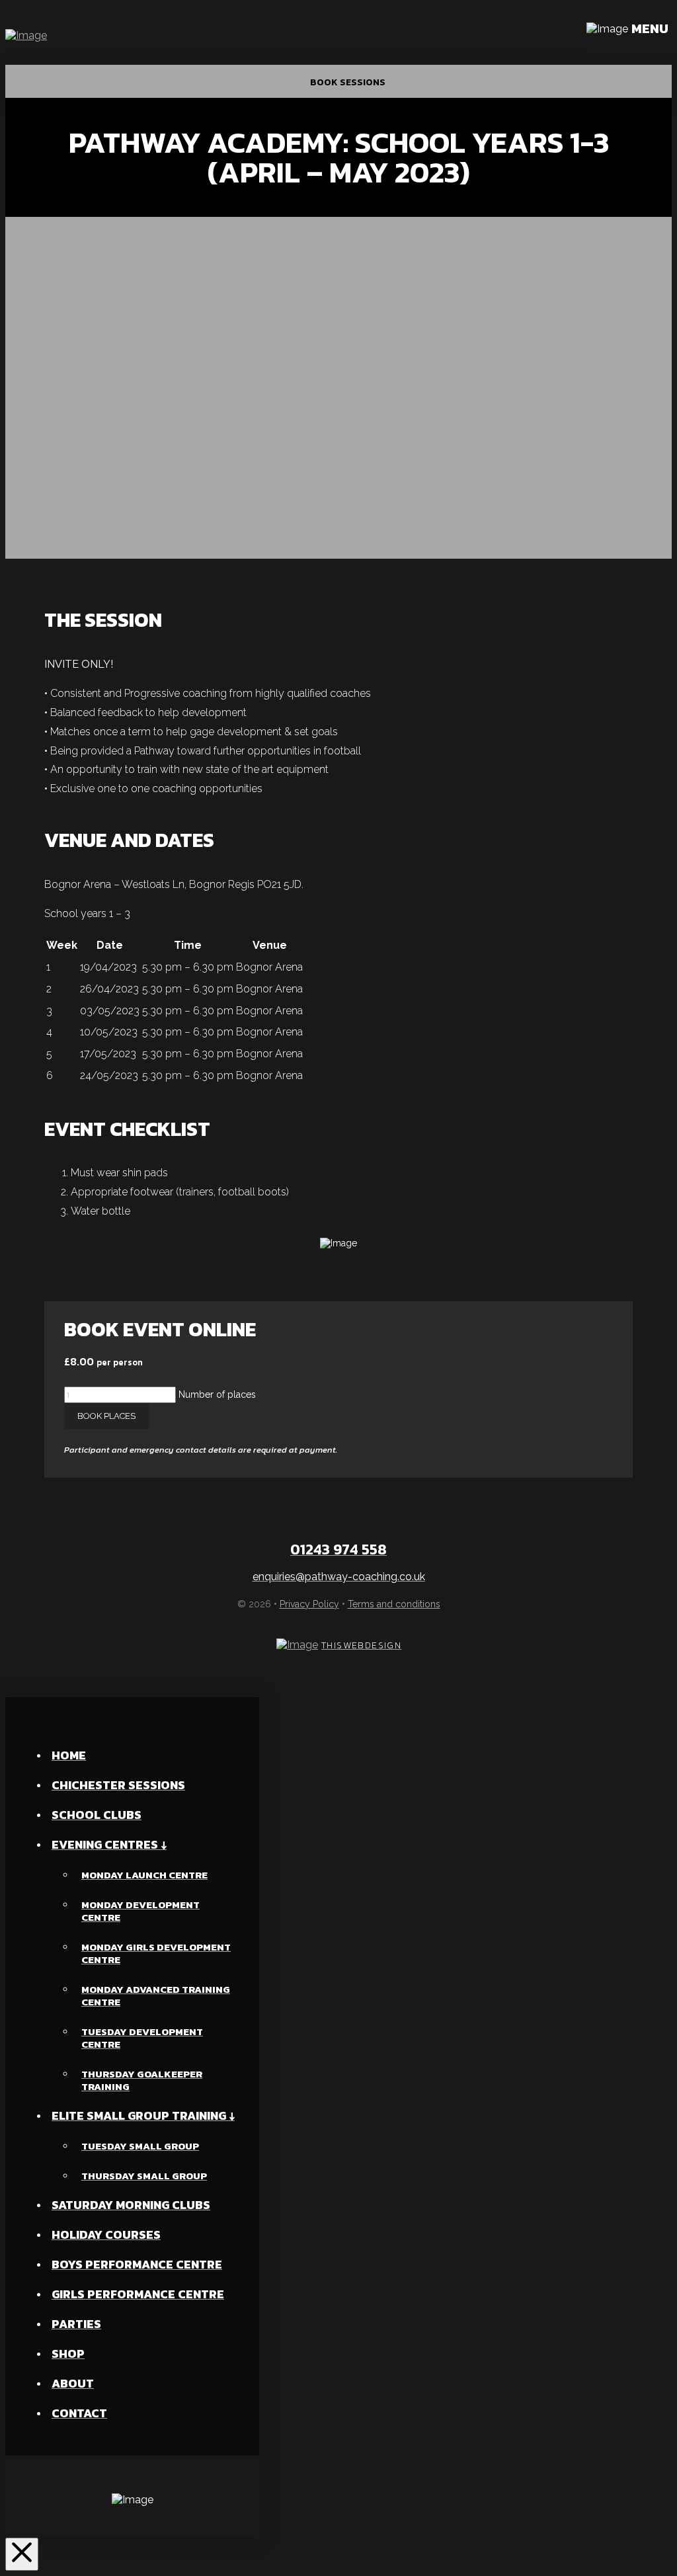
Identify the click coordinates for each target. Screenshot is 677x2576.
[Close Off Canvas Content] (22, 2554)
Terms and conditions (394, 1604)
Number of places (217, 1394)
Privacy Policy (309, 1604)
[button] (629, 35)
